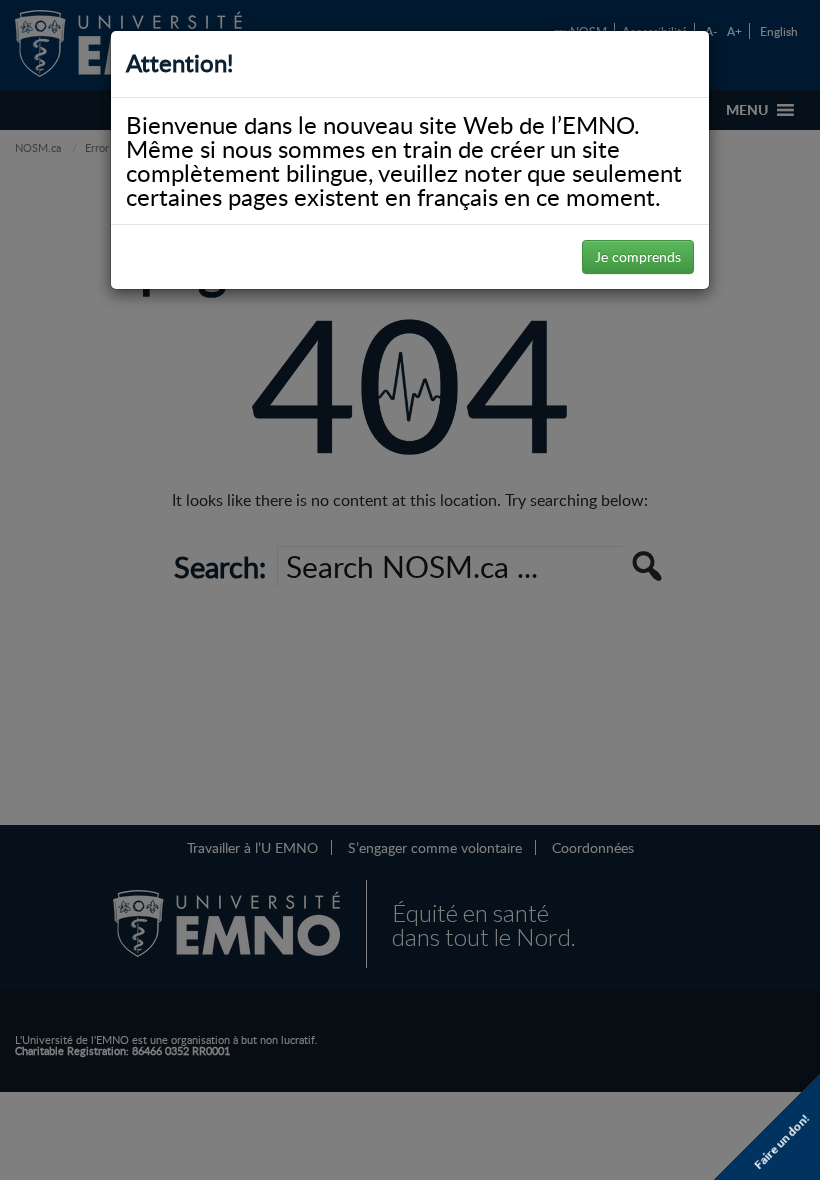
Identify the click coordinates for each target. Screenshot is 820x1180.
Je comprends (638, 256)
